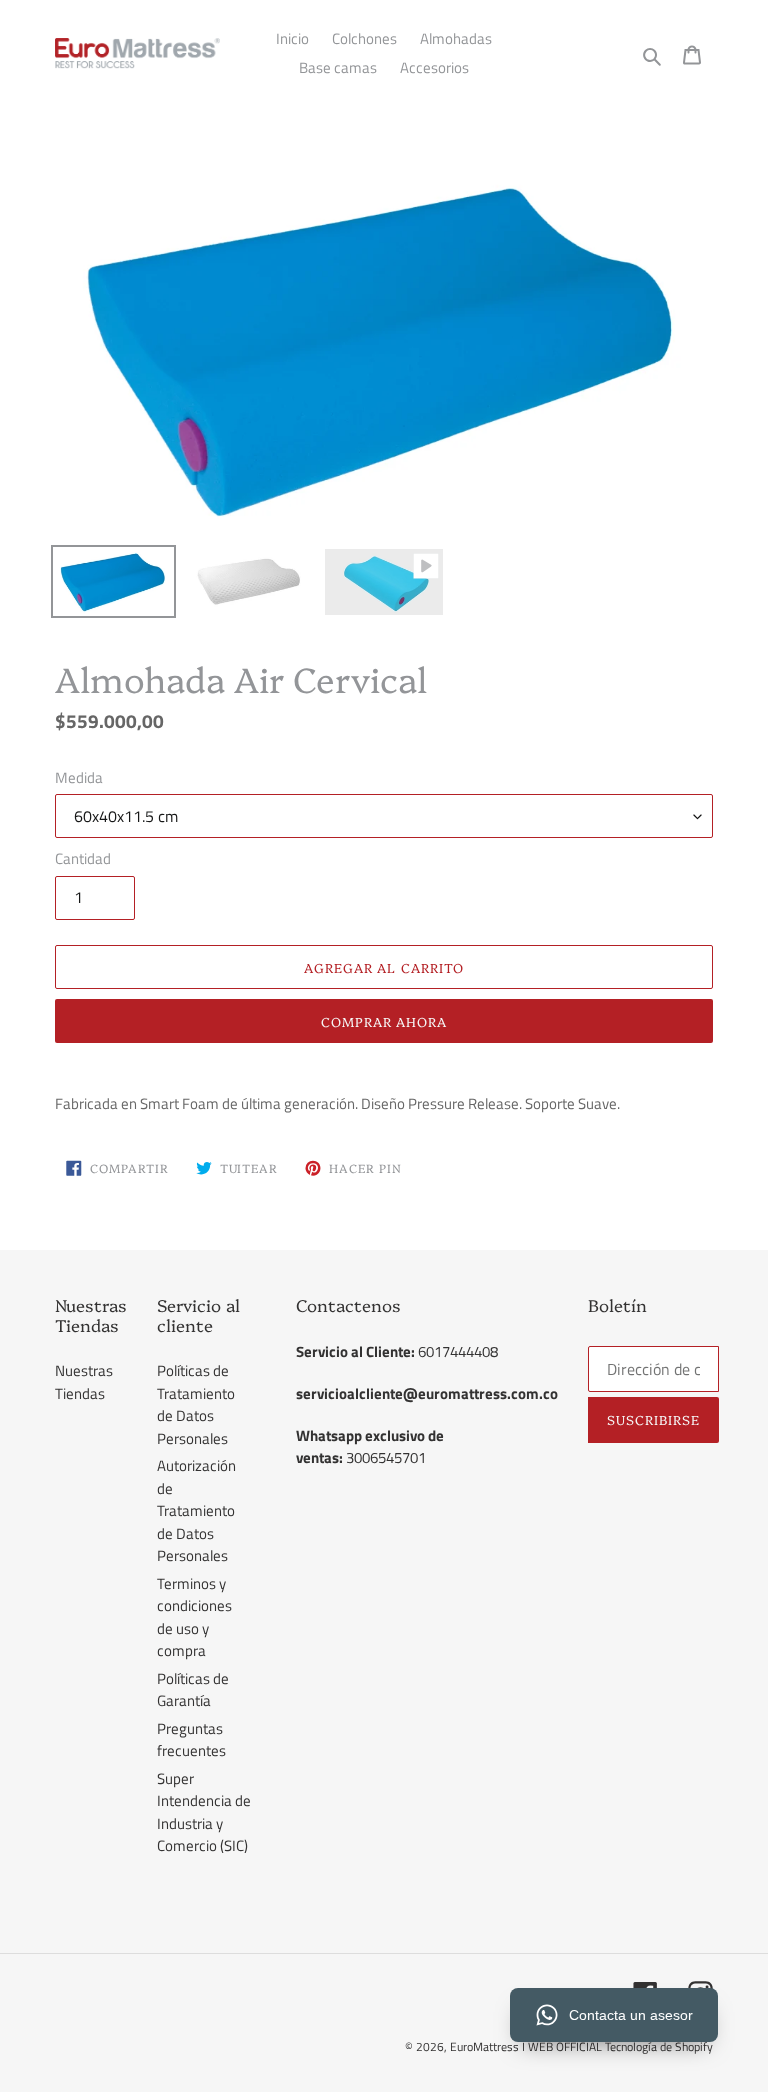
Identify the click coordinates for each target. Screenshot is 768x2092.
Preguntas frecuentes (191, 1740)
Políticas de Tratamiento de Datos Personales (196, 1404)
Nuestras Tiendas (84, 1382)
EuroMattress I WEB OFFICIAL (527, 2046)
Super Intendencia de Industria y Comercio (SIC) (204, 1812)
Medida (79, 778)
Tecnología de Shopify (659, 2046)
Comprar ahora (384, 1021)
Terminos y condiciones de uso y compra (194, 1617)
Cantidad (83, 859)
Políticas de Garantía (193, 1690)
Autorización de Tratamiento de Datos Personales (196, 1510)
